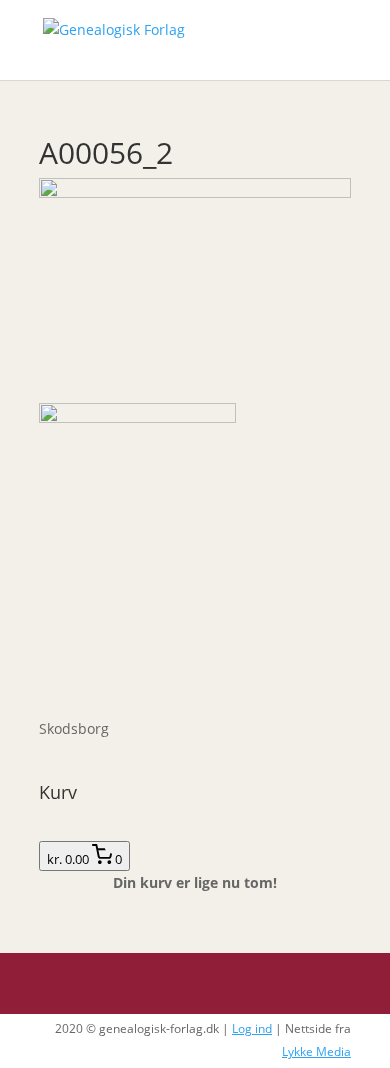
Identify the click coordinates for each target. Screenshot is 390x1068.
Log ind (252, 1028)
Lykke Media (316, 1051)
